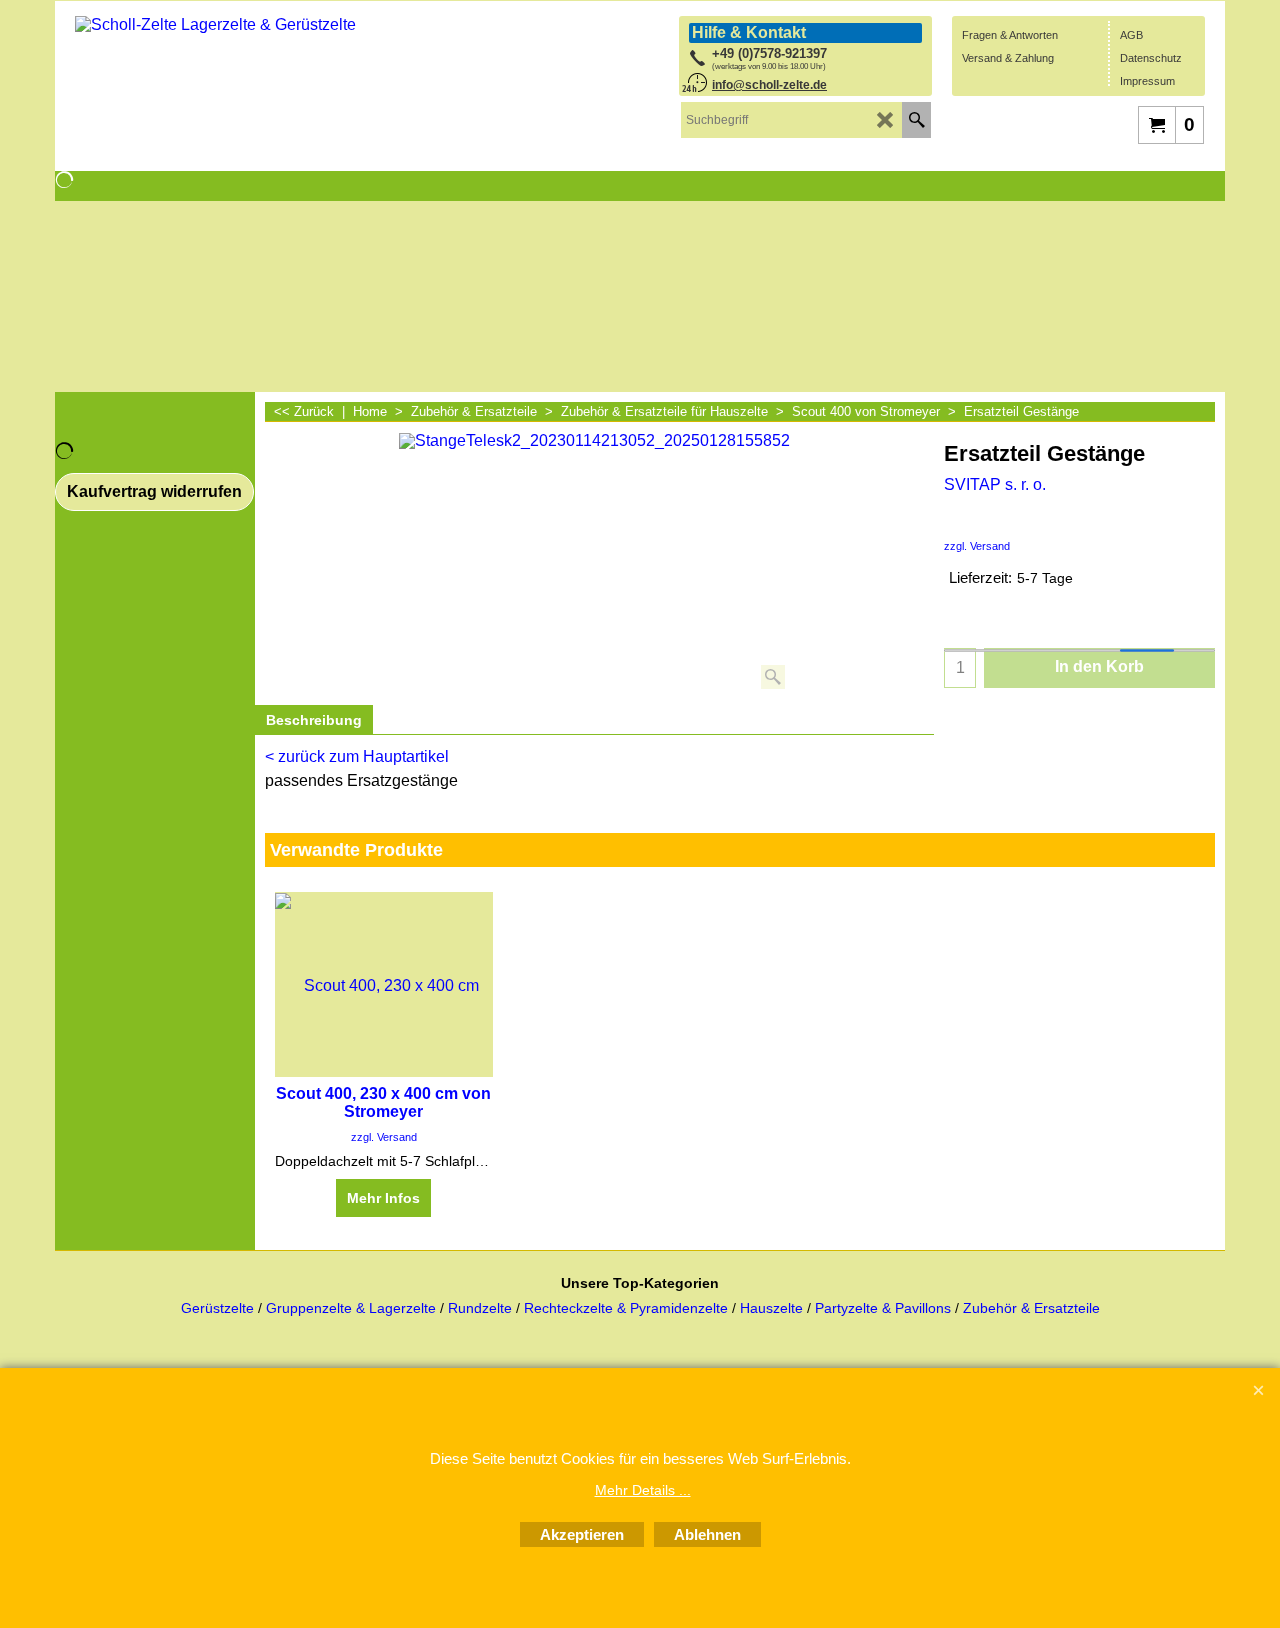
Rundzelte (480, 1308)
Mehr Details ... (643, 1490)
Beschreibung (314, 720)
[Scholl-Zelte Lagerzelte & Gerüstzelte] (225, 79)
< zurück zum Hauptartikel (357, 756)
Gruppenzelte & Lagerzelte (353, 1308)
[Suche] (916, 120)
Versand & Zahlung (1008, 58)
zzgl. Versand (977, 546)
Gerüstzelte (219, 1308)
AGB (1131, 35)
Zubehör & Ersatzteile (1031, 1308)
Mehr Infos (383, 1198)
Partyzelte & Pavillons (885, 1308)
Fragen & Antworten (1010, 35)
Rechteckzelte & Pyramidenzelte (628, 1308)
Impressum (1147, 81)
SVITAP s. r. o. (995, 484)
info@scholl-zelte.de (769, 85)
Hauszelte (771, 1308)
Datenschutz (1151, 58)
